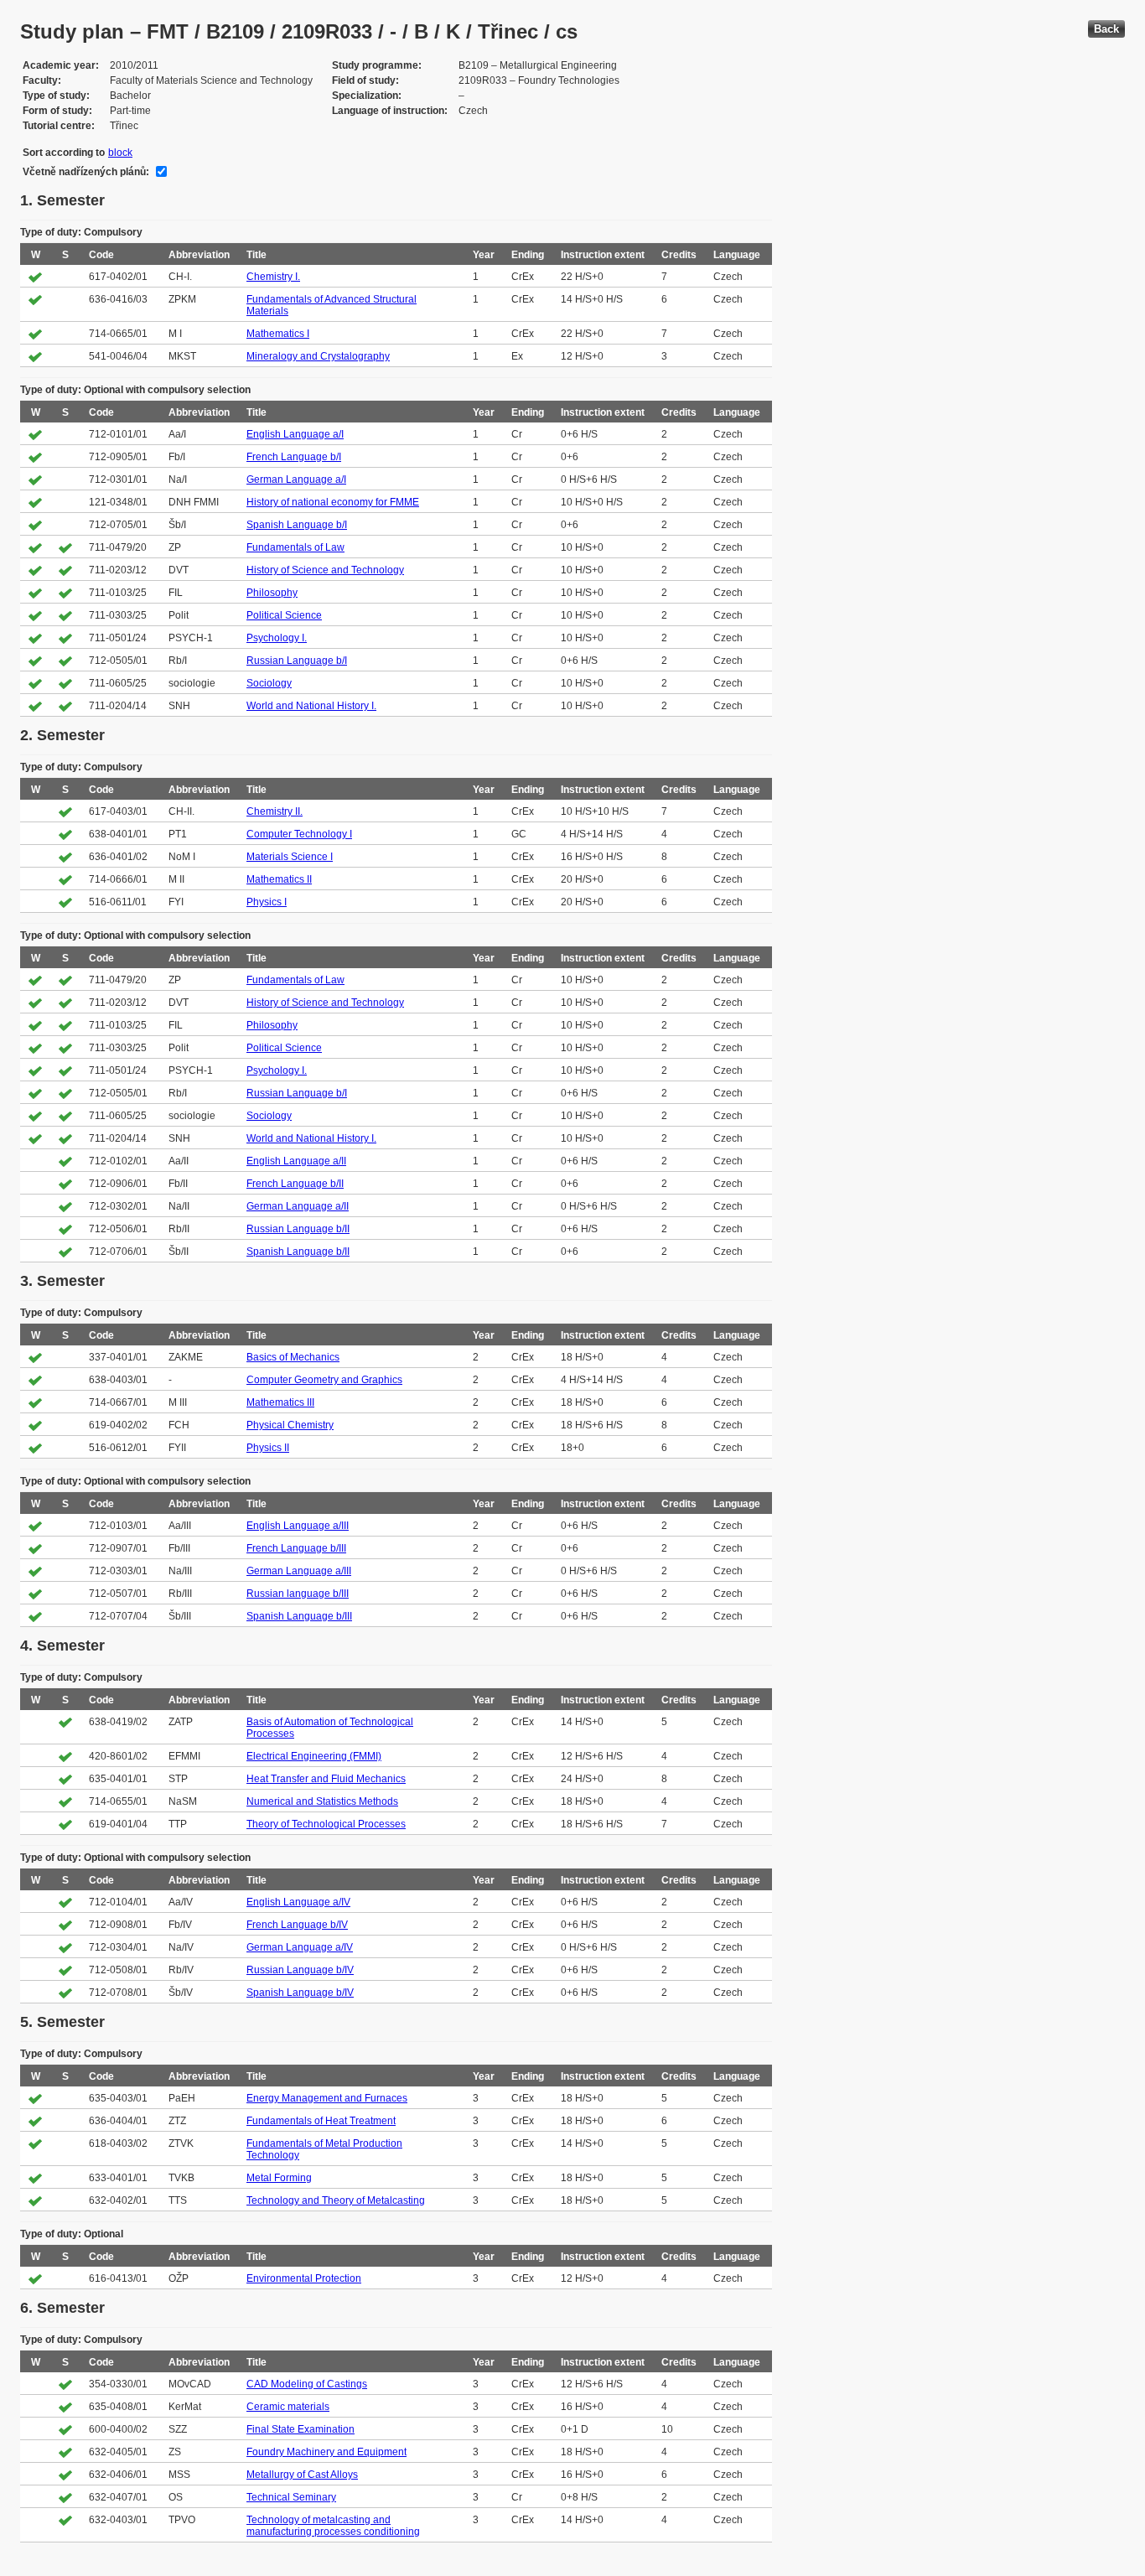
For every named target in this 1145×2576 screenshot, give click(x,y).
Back (1106, 29)
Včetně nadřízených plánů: (86, 172)
